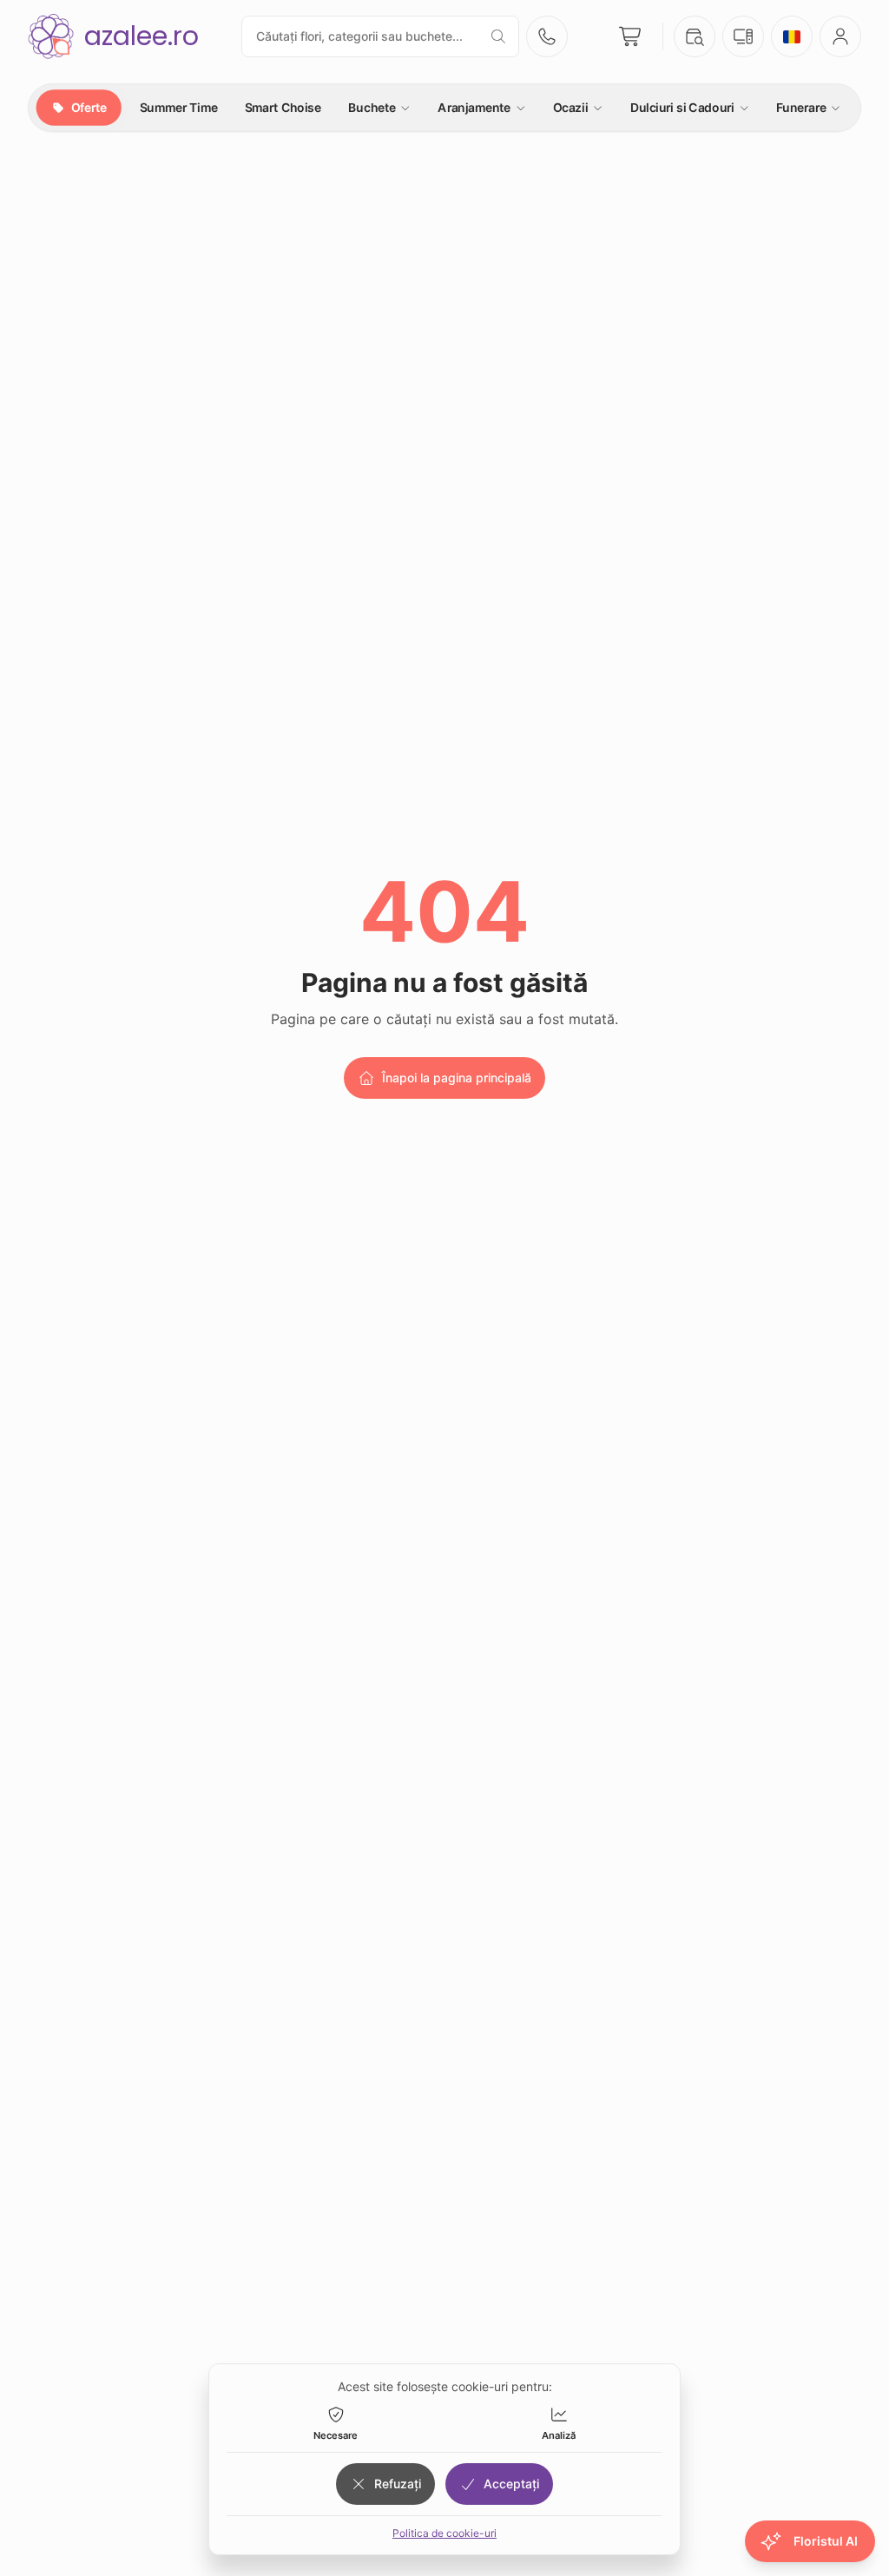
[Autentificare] (840, 36)
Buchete (372, 107)
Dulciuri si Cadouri (682, 107)
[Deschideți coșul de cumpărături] (631, 36)
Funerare (801, 107)
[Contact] (547, 36)
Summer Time (179, 107)
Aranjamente (474, 107)
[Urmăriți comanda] (695, 36)
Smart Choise (283, 107)
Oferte (88, 107)
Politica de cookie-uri (444, 2533)
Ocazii (570, 107)
